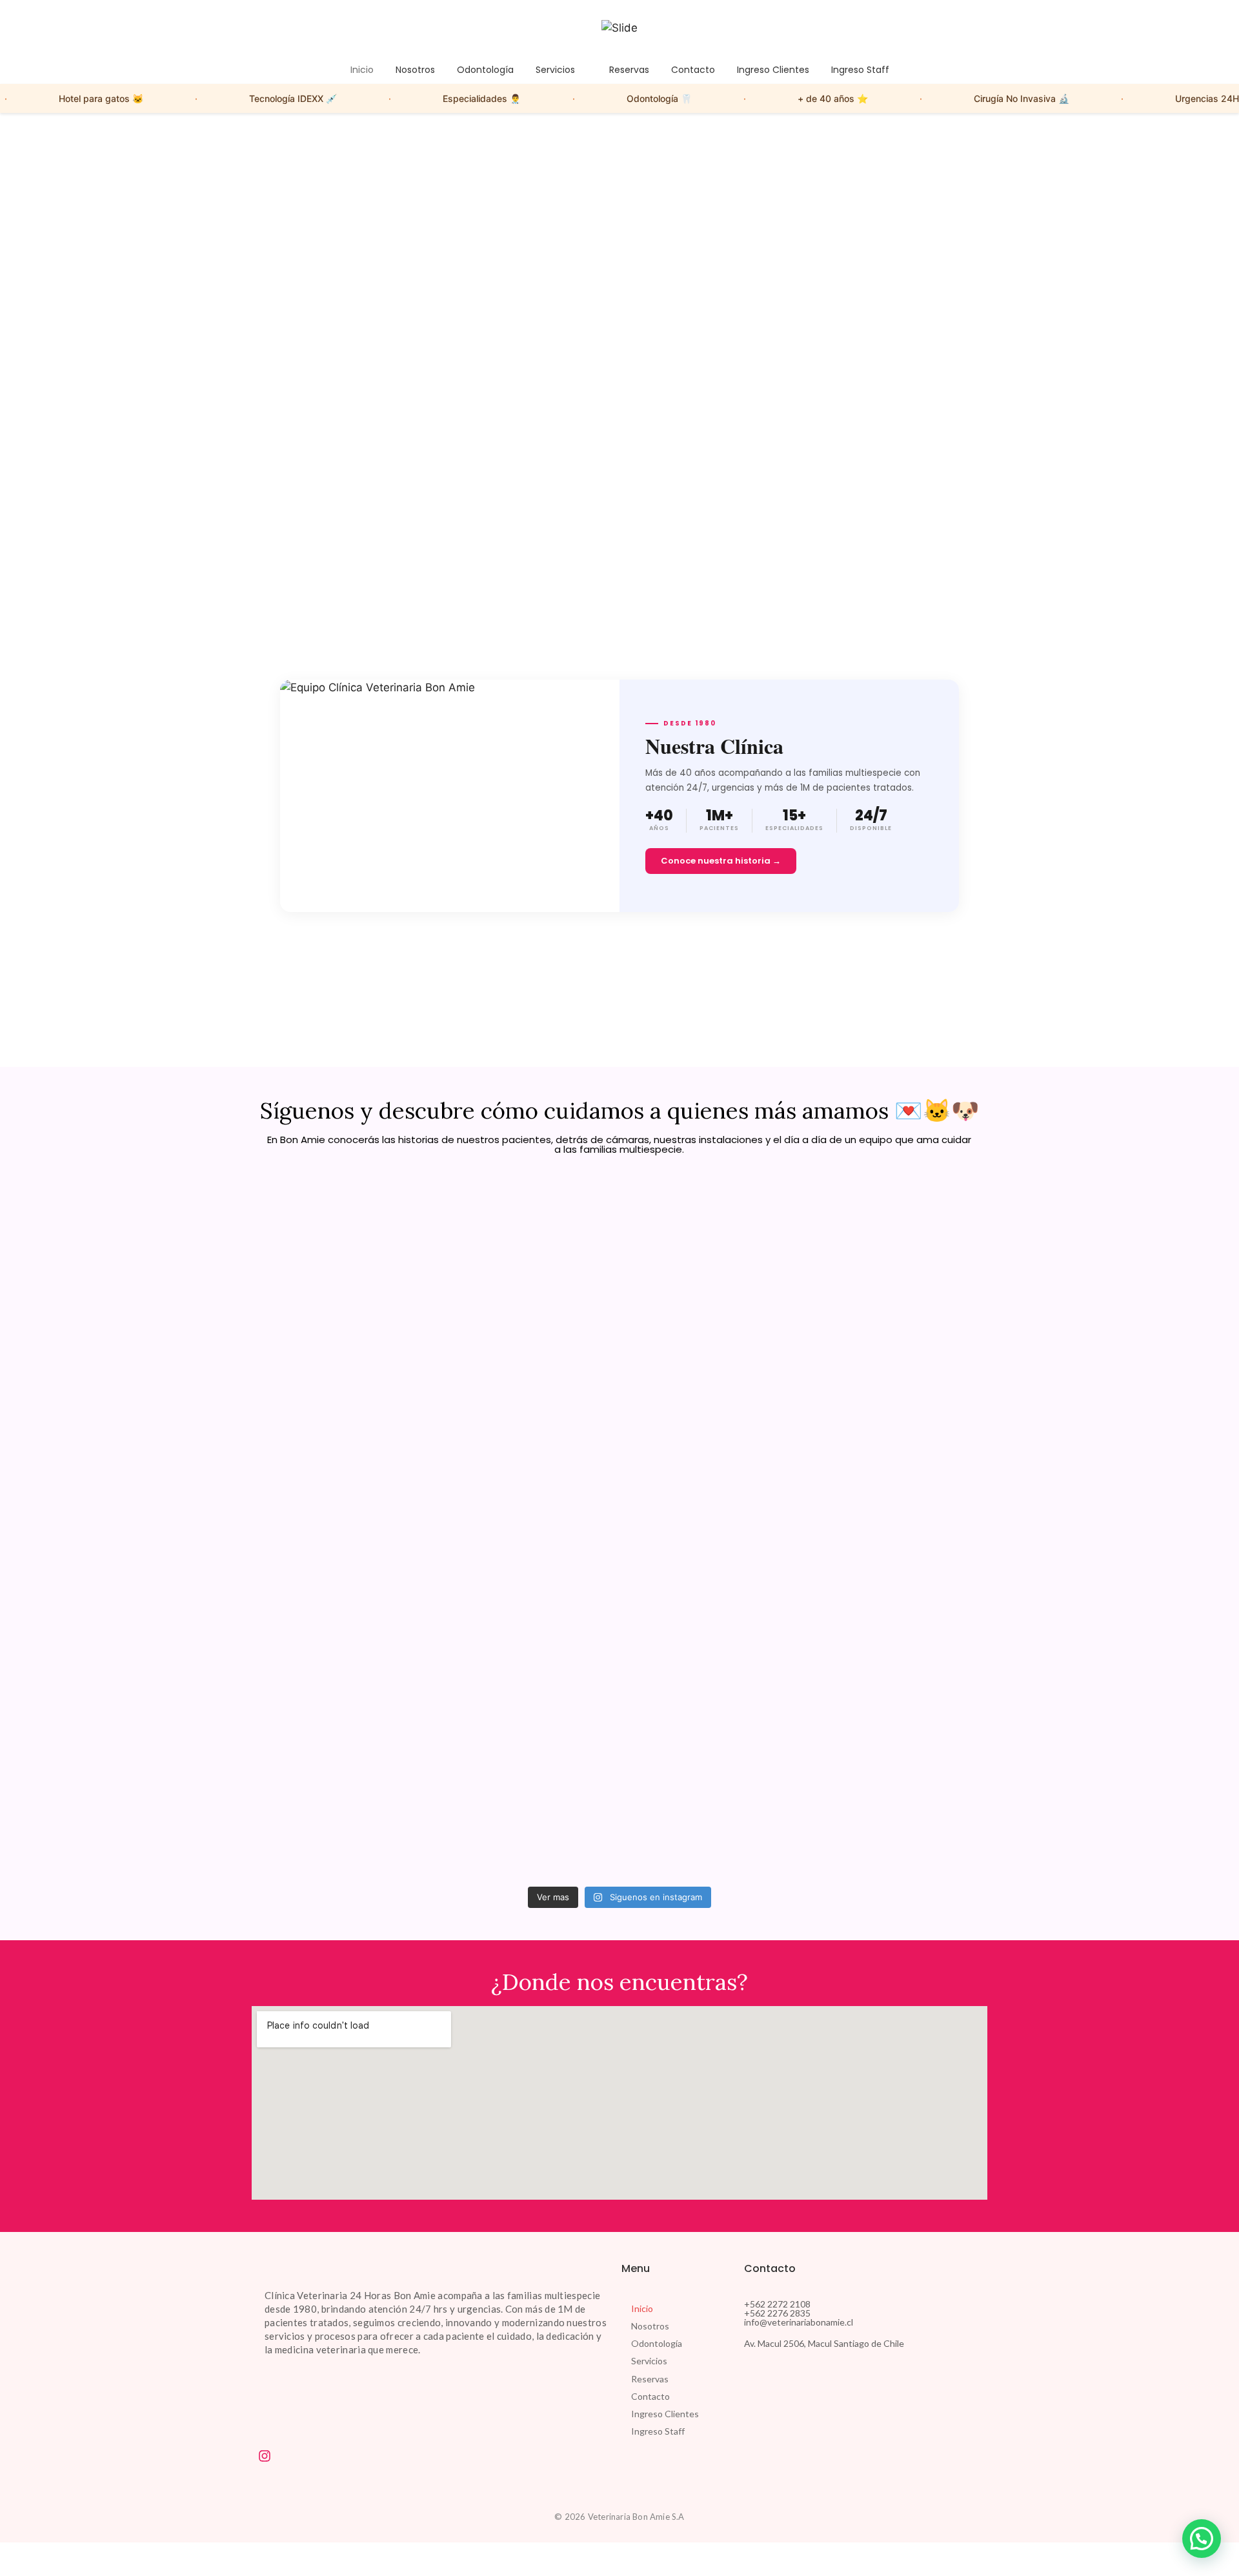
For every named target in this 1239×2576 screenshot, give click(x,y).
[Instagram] (265, 2456)
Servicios (649, 2361)
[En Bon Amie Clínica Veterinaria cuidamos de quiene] (341, 1349)
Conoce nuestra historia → (721, 861)
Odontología (657, 2343)
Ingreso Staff (658, 2431)
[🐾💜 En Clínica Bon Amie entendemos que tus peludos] (712, 1538)
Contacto (650, 2396)
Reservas (650, 2379)
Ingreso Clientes (665, 2414)
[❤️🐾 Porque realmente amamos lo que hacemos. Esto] (898, 1497)
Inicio (642, 2308)
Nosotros (650, 2326)
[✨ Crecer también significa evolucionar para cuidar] (527, 1464)
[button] (676, 2361)
